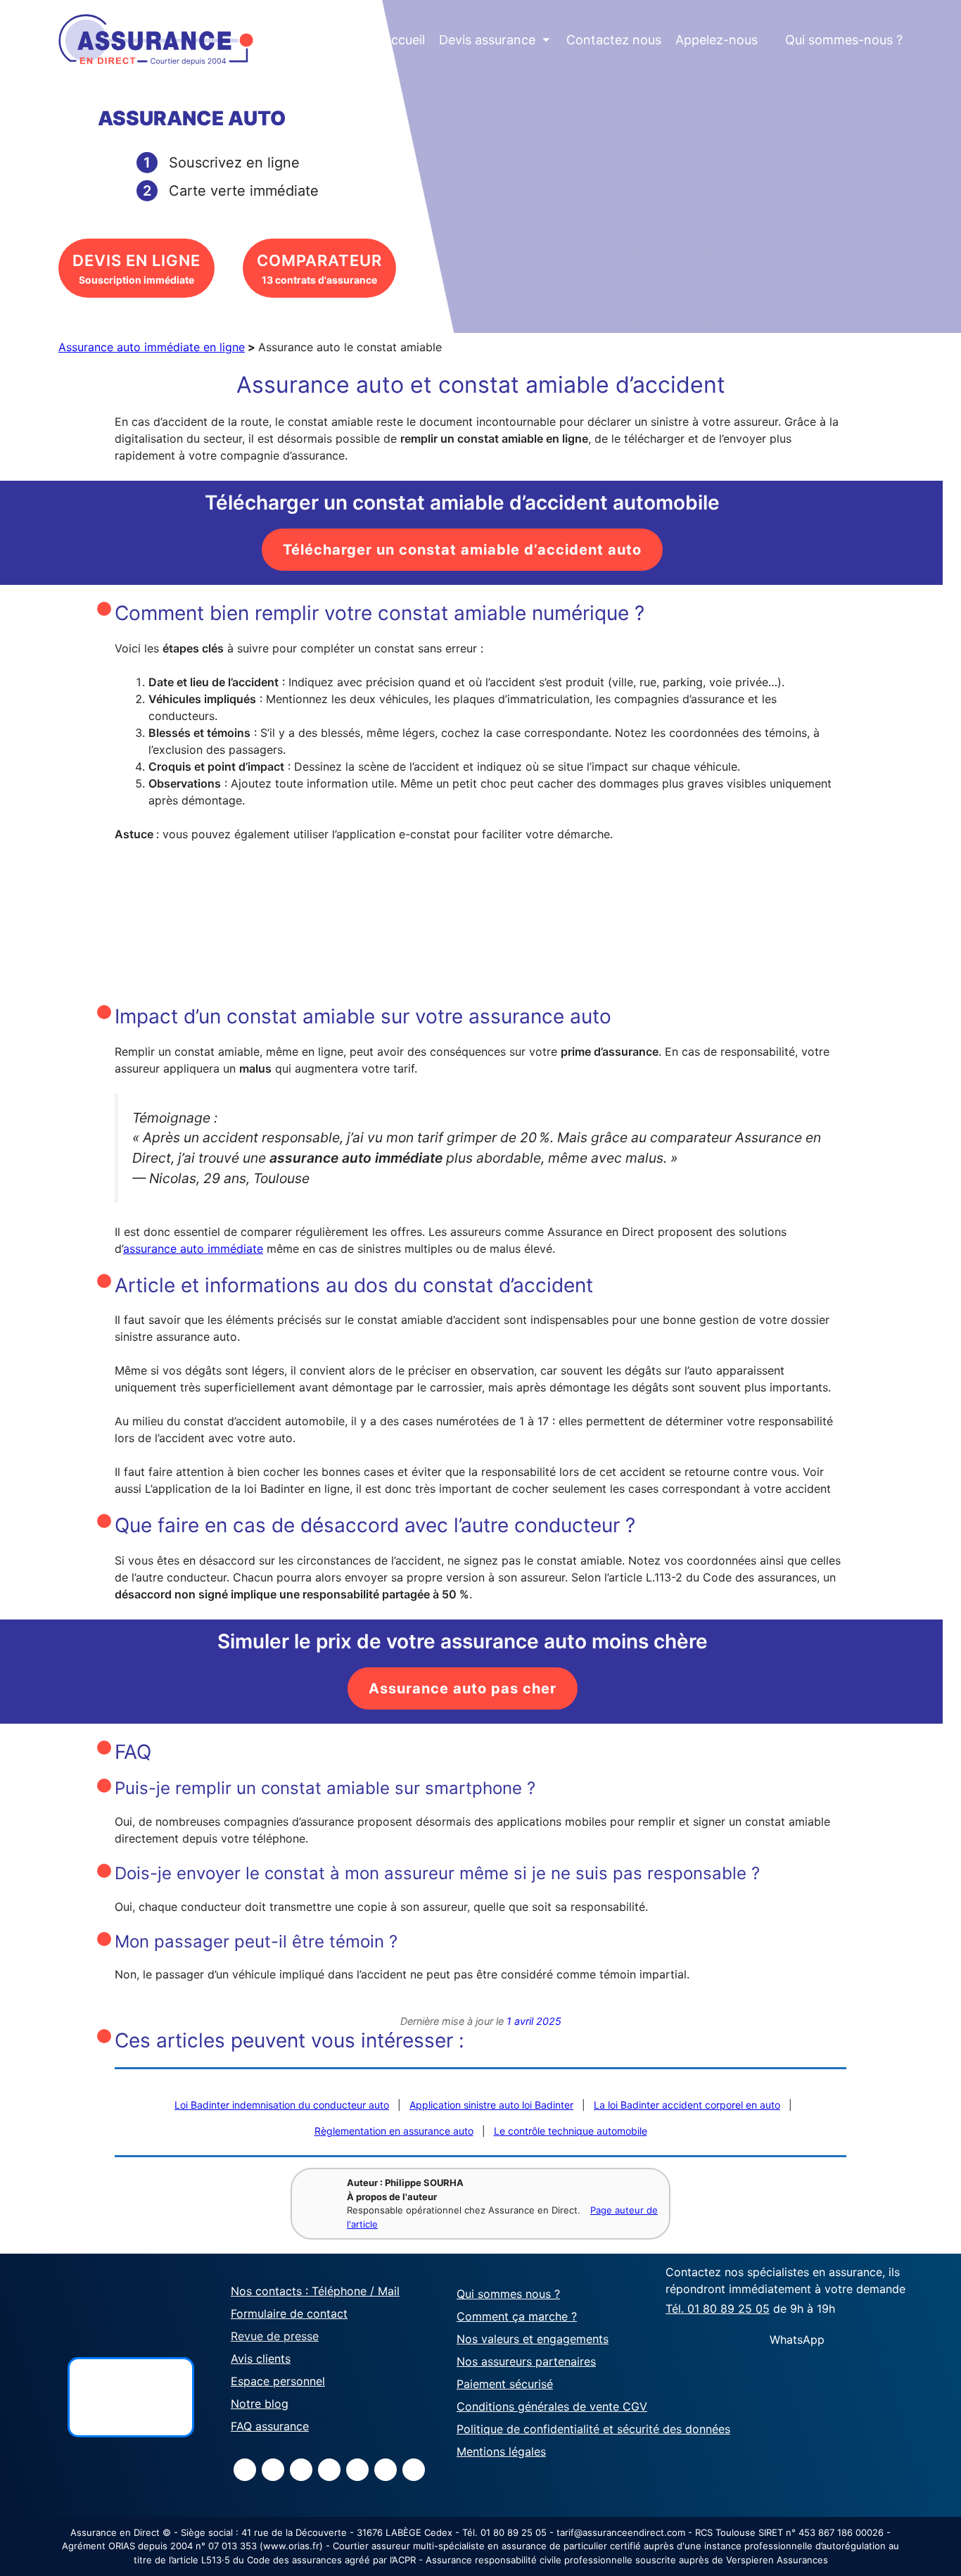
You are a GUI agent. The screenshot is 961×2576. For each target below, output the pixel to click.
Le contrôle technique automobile (571, 2131)
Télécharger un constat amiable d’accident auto (462, 550)
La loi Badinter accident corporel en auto (687, 2105)
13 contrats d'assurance (319, 269)
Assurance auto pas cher (463, 1688)
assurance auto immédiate (193, 1249)
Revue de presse (275, 2335)
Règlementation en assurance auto (394, 2131)
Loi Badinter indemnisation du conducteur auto (282, 2105)
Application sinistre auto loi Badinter (491, 2105)
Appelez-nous (717, 40)
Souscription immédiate (136, 269)
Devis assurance (495, 40)
